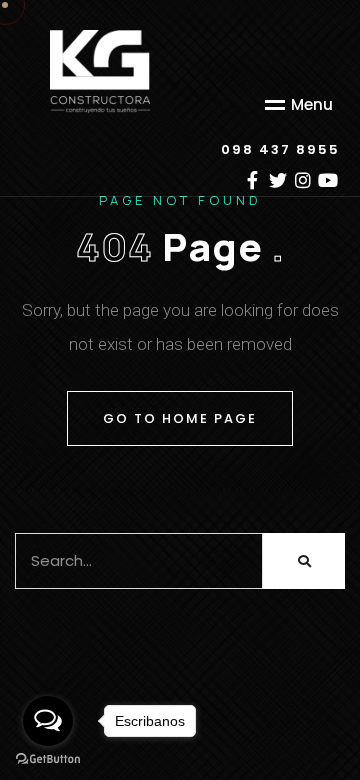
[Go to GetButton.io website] (48, 759)
